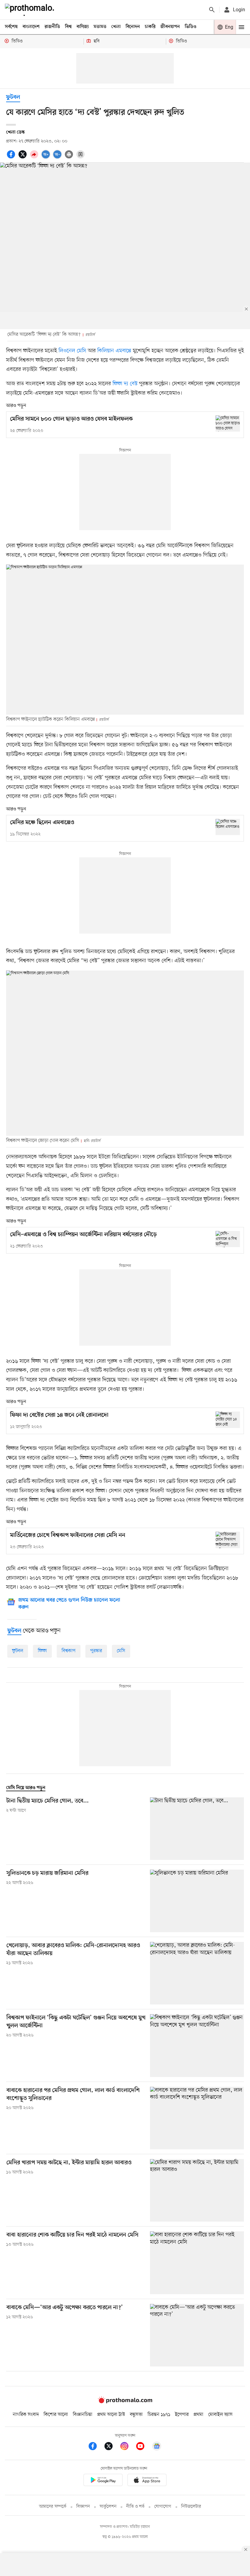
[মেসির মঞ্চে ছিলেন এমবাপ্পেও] (228, 827)
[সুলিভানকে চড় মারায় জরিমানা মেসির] (197, 1901)
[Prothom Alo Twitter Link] (112, 2447)
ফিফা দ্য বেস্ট (125, 384)
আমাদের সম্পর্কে (53, 2507)
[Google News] (157, 2447)
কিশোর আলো (56, 2415)
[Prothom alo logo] (125, 2402)
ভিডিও (191, 27)
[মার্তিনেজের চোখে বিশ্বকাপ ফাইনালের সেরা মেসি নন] (228, 1540)
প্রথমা (198, 2415)
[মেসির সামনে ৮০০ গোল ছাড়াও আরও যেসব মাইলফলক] (228, 423)
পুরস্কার (96, 1651)
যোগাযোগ (163, 2507)
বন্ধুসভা (136, 2415)
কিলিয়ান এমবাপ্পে (114, 351)
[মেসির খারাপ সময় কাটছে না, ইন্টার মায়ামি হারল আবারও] (197, 2190)
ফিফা (42, 1651)
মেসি (121, 1651)
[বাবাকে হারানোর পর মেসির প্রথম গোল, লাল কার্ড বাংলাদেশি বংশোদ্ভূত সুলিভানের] (197, 2118)
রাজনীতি (52, 27)
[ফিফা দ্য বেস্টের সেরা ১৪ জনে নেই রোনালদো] (228, 1420)
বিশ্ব (68, 27)
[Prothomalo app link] (103, 2481)
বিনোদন (133, 27)
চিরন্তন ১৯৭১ (159, 2415)
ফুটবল (13, 97)
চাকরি (150, 27)
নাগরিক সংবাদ (26, 2415)
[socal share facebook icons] (12, 158)
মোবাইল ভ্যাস (220, 2415)
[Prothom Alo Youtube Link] (143, 2447)
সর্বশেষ (11, 27)
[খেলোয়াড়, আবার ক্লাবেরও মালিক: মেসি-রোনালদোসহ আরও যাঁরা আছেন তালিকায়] (197, 1973)
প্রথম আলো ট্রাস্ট (111, 2415)
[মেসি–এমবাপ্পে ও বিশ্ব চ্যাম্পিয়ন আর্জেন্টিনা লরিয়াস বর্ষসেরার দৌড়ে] (228, 1239)
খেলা (116, 27)
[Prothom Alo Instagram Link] (127, 2447)
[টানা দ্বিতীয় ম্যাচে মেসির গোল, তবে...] (197, 1829)
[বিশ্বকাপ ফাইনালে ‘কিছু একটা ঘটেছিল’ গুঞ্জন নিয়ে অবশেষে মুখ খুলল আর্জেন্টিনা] (197, 2045)
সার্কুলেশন (108, 2507)
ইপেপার (182, 2415)
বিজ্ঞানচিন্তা (83, 2415)
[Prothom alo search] (212, 10)
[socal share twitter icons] (23, 158)
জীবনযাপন (170, 27)
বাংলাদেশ (31, 27)
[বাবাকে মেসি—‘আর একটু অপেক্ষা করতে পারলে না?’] (197, 2335)
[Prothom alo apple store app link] (147, 2481)
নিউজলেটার (191, 2507)
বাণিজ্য (83, 27)
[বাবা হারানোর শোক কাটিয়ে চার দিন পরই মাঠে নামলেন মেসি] (197, 2263)
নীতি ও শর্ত (135, 2507)
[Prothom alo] (31, 10)
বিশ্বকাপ (69, 1651)
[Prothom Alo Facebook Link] (96, 2447)
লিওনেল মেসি (72, 351)
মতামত (100, 27)
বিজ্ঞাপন (83, 2507)
